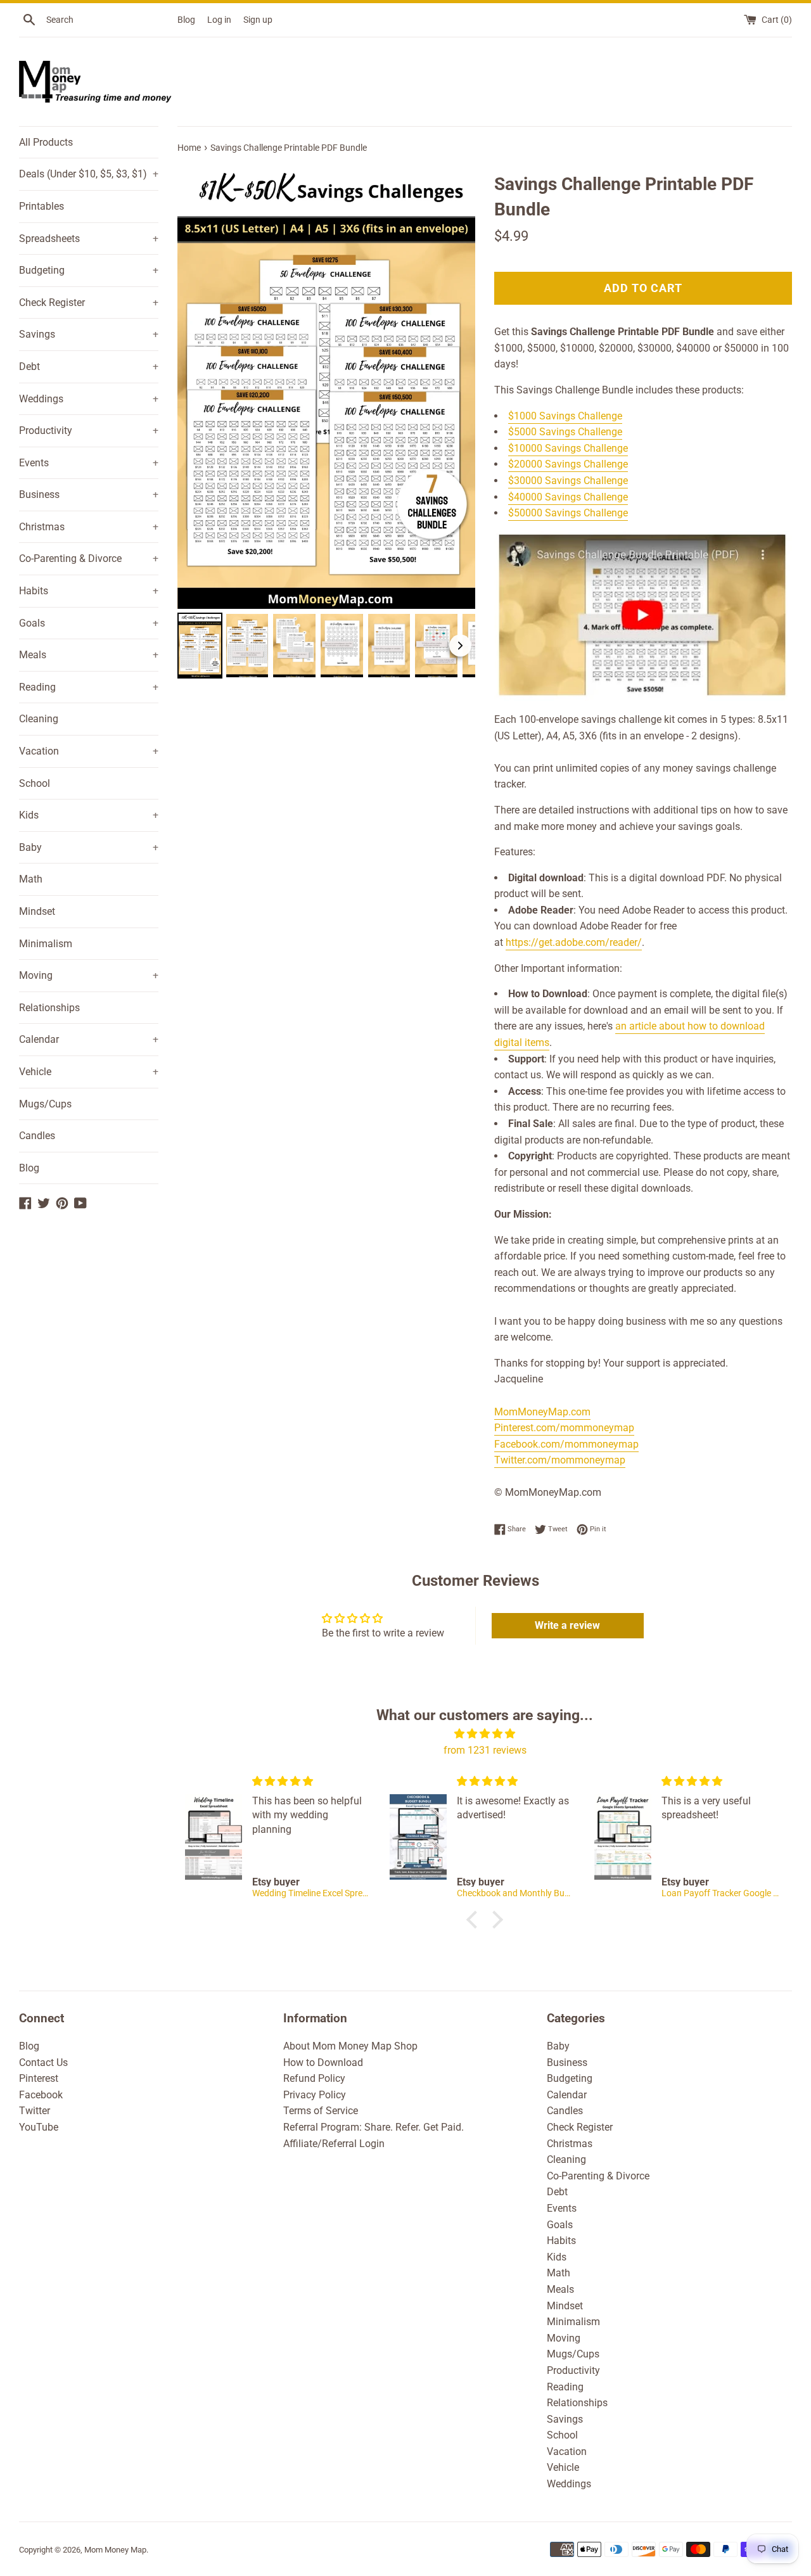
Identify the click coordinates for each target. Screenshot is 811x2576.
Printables (42, 206)
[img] (485, 1734)
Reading (89, 687)
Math (31, 879)
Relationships (49, 1008)
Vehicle (89, 1072)
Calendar (89, 1039)
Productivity (89, 430)
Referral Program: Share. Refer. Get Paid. (374, 2127)
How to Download (323, 2063)
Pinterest (39, 2078)
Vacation (89, 751)
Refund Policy (314, 2078)
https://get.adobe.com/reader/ (574, 942)
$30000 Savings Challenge (568, 481)
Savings (89, 334)
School (35, 783)
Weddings (89, 399)
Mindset (37, 911)
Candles (37, 1136)
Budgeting (89, 270)
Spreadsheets (89, 239)
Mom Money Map (115, 2550)
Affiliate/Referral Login (334, 2144)
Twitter (35, 2111)
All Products (46, 142)
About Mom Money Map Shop (350, 2046)
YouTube (39, 2127)
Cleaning (39, 719)
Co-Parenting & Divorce (89, 558)
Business (89, 494)
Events (89, 463)
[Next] (457, 386)
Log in (219, 20)
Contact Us (43, 2063)
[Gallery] (326, 422)
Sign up (258, 20)
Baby (89, 847)
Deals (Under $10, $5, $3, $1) (89, 174)
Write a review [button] (567, 1625)
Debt (89, 367)
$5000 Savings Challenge (565, 432)
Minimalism (46, 944)
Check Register (89, 303)
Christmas (89, 527)
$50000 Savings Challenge (568, 513)
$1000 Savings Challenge (565, 416)
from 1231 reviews (485, 1750)
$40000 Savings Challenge (568, 497)
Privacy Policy (315, 2095)
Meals (89, 655)
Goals (89, 623)
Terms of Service (321, 2111)
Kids (89, 815)
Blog (186, 20)
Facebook (41, 2095)
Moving (89, 975)
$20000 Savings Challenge (568, 464)
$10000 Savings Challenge (568, 448)
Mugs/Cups (45, 1104)
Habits (89, 591)
